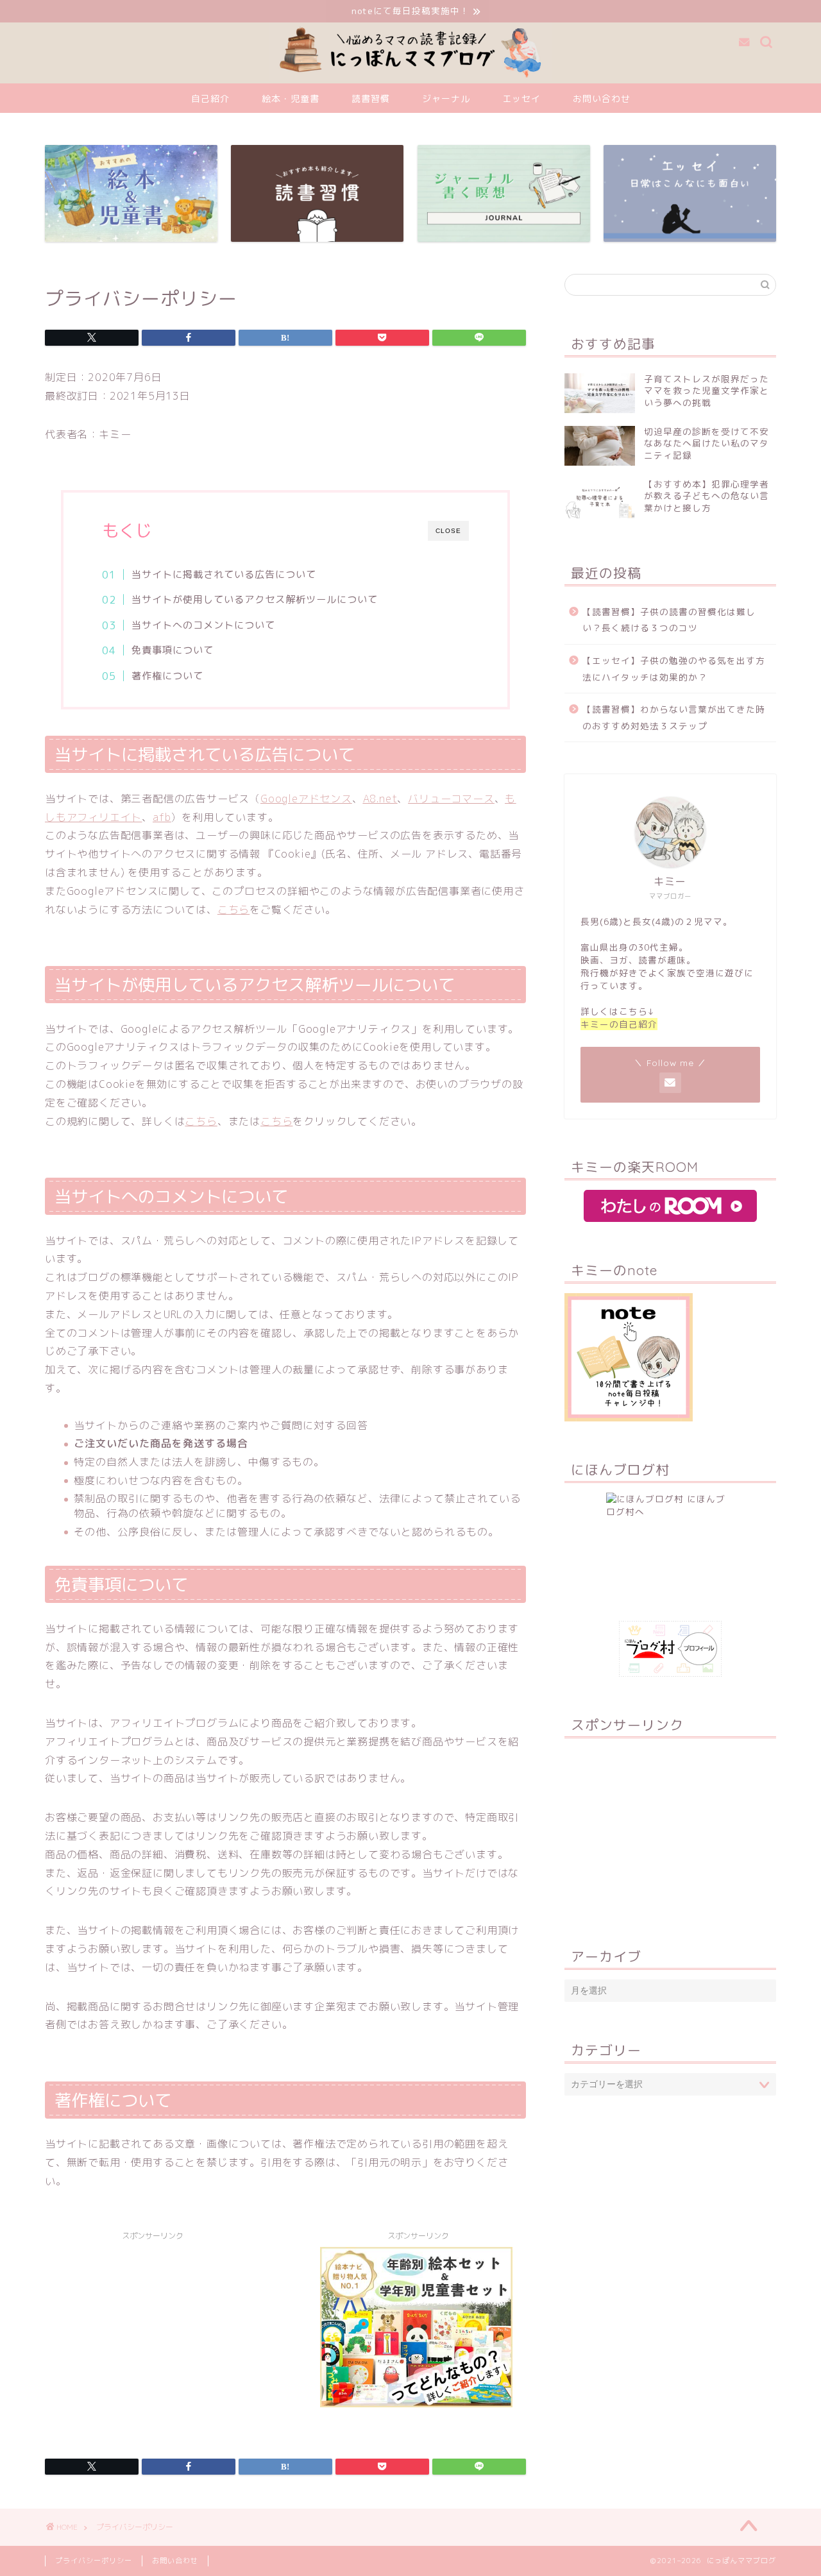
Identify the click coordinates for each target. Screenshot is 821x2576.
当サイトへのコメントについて (203, 625)
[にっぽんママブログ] (411, 80)
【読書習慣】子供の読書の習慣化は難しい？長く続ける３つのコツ (669, 620)
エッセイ (521, 99)
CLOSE (448, 531)
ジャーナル (446, 99)
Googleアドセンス (306, 799)
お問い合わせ (602, 99)
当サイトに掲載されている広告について (224, 574)
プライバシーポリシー (94, 2561)
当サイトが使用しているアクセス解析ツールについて (255, 599)
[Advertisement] (153, 2337)
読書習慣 (371, 99)
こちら (233, 910)
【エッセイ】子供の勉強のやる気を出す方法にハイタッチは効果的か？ (674, 669)
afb (162, 817)
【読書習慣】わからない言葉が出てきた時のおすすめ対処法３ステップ (674, 717)
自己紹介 (210, 99)
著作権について (167, 676)
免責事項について (173, 650)
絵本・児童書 (291, 99)
